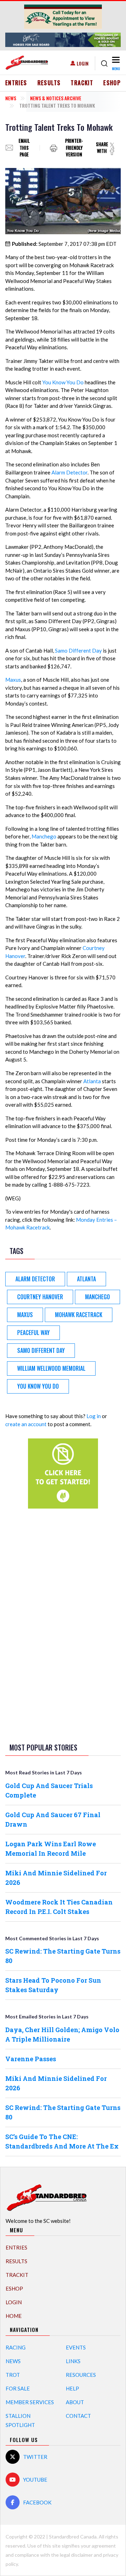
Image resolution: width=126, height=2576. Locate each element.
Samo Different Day (78, 650)
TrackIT (82, 83)
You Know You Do (63, 382)
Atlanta (92, 1081)
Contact (78, 2416)
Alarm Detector (69, 472)
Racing (16, 2347)
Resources (81, 2375)
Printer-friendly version (74, 148)
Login (83, 63)
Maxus (13, 680)
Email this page (24, 148)
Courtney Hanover (40, 1297)
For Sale (18, 2388)
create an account (26, 1424)
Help (72, 2388)
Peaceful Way (33, 1333)
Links (73, 2361)
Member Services (30, 2402)
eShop (112, 83)
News (11, 98)
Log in (94, 1416)
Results (49, 83)
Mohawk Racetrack (79, 1315)
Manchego (44, 836)
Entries (16, 83)
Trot (13, 2375)
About (75, 2402)
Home (14, 2316)
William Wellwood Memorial (51, 1368)
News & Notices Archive (56, 98)
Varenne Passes (31, 2059)
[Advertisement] (63, 1624)
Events (76, 2347)
